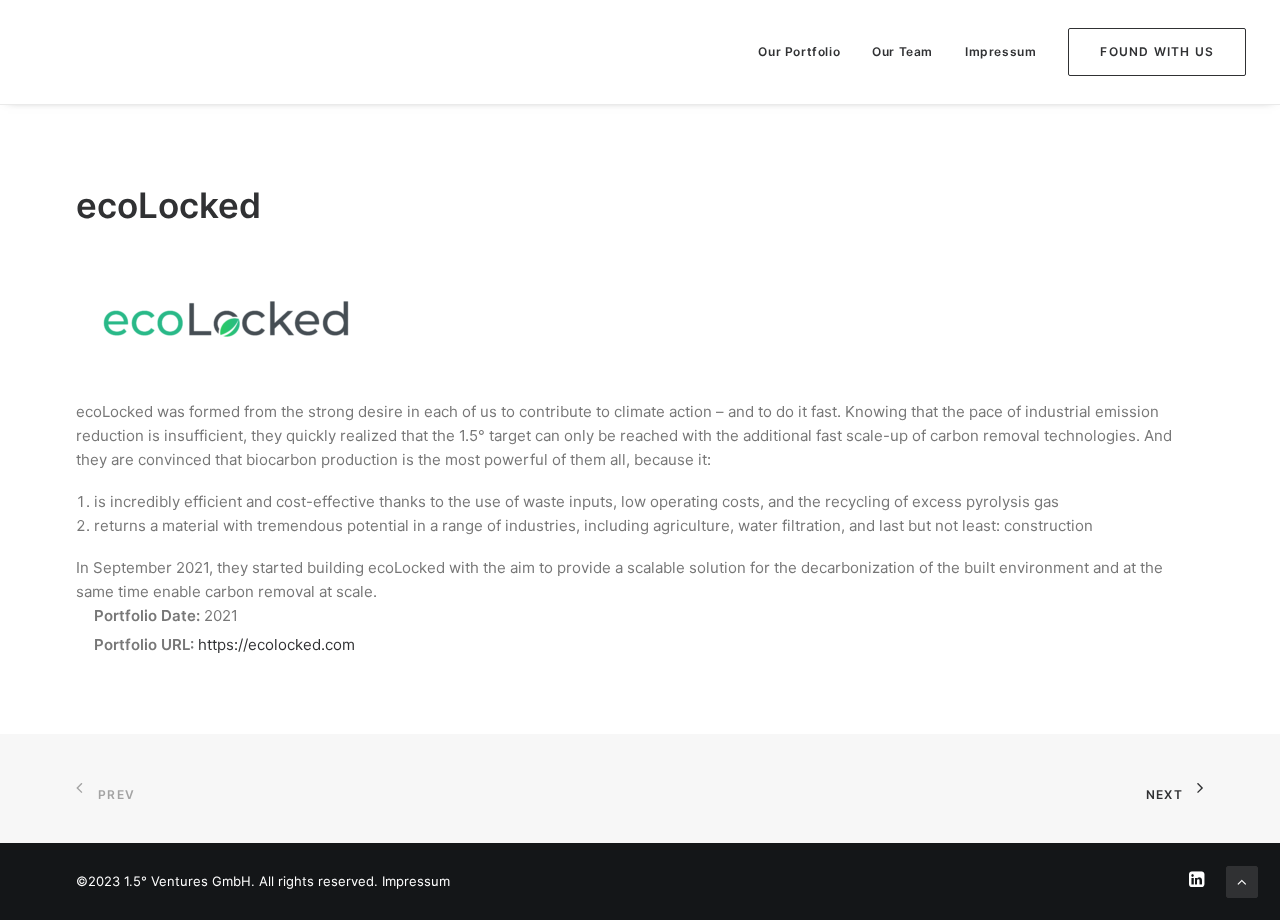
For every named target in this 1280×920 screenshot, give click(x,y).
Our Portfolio (799, 51)
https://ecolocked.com (276, 644)
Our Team (902, 51)
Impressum (1000, 51)
